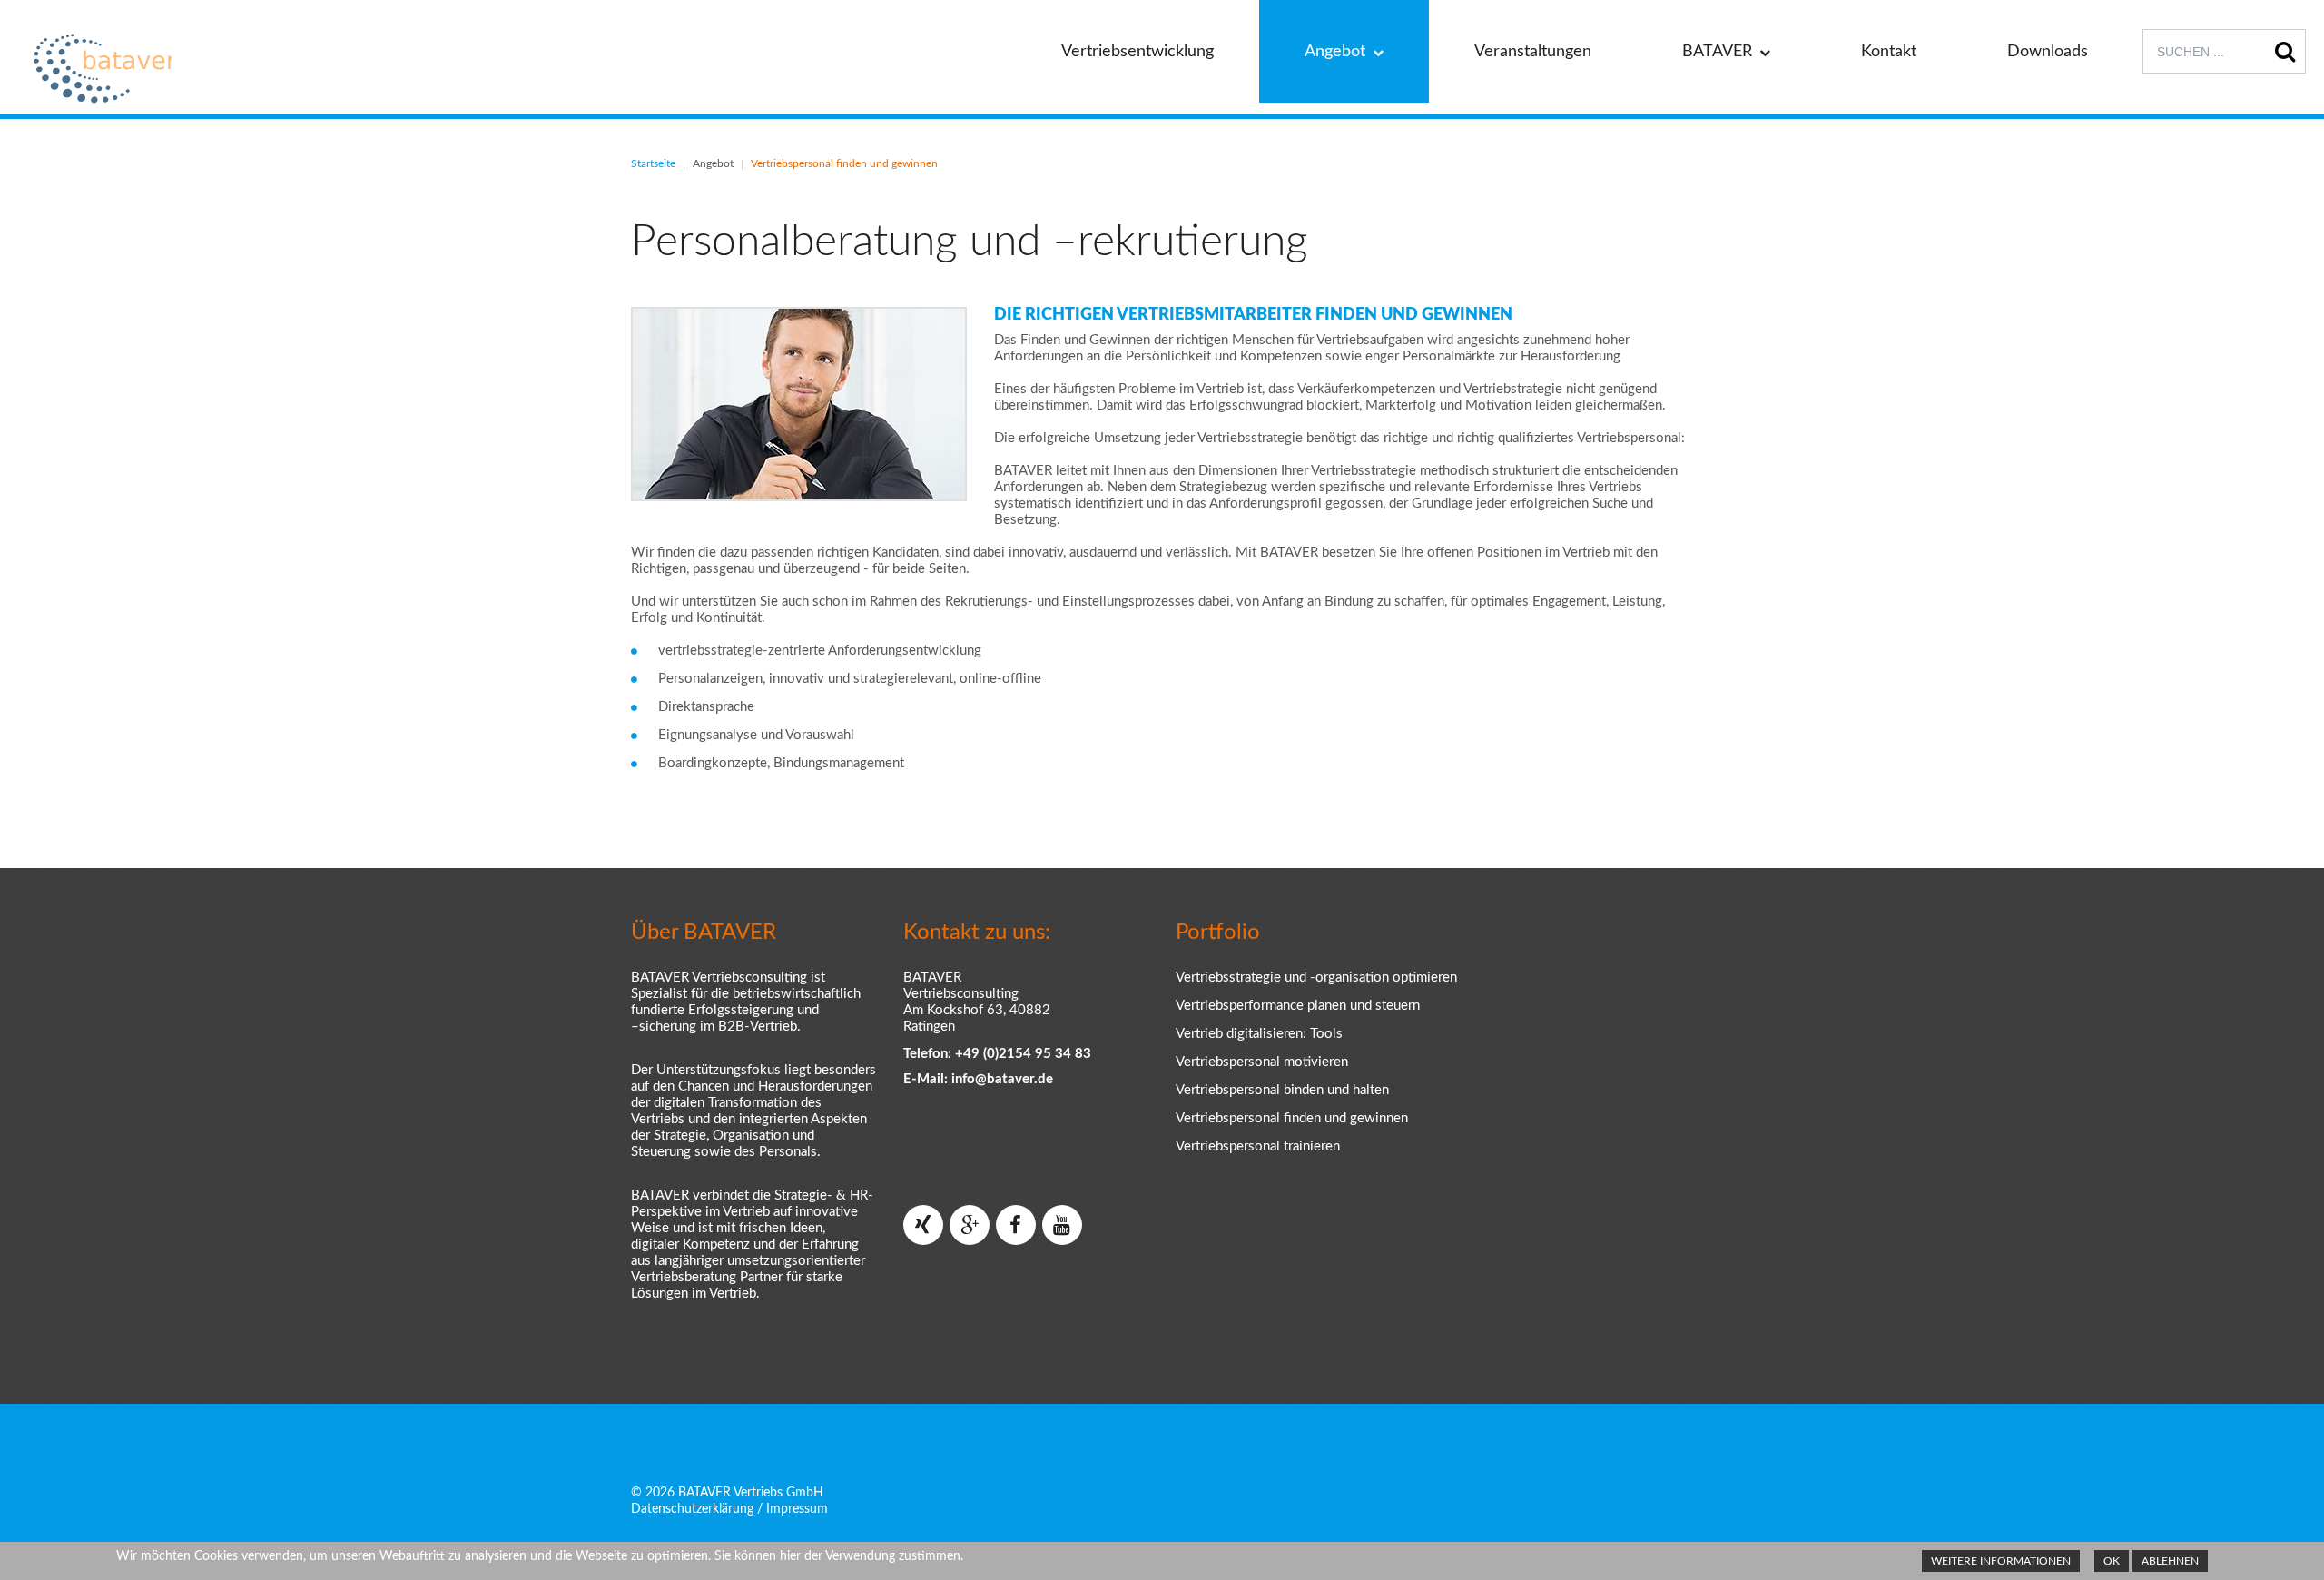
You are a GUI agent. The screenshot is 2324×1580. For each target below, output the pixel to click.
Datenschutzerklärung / (697, 1509)
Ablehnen (2170, 1561)
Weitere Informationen (2001, 1561)
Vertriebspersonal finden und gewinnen (1292, 1118)
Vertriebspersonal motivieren (1262, 1062)
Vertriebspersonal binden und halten (1282, 1090)
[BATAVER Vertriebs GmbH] (99, 69)
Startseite (653, 163)
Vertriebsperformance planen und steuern (1298, 1006)
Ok (2112, 1561)
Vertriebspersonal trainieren (1258, 1146)
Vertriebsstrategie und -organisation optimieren (1316, 978)
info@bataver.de (1002, 1079)
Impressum (797, 1509)
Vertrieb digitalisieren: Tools (1259, 1034)
